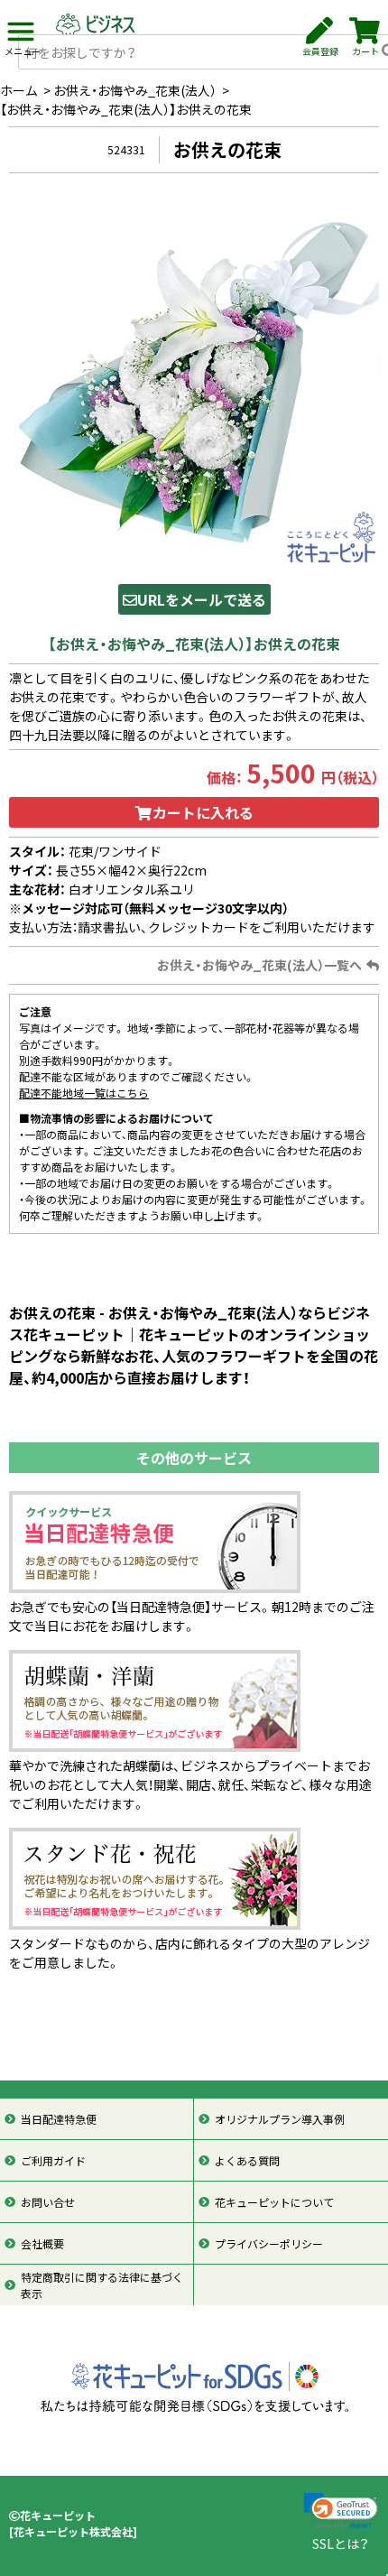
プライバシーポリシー (269, 2244)
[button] (341, 2511)
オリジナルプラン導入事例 (280, 2119)
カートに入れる (203, 812)
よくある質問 (247, 2161)
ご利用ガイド (53, 2161)
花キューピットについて (274, 2202)
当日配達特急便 (59, 2119)
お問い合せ (48, 2202)
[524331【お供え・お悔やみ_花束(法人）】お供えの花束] (194, 384)
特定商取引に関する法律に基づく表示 (102, 2285)
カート (365, 51)
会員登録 (320, 51)
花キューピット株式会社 (73, 2532)
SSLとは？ (341, 2544)
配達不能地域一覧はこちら (84, 1093)
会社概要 (42, 2244)
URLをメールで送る (202, 599)
